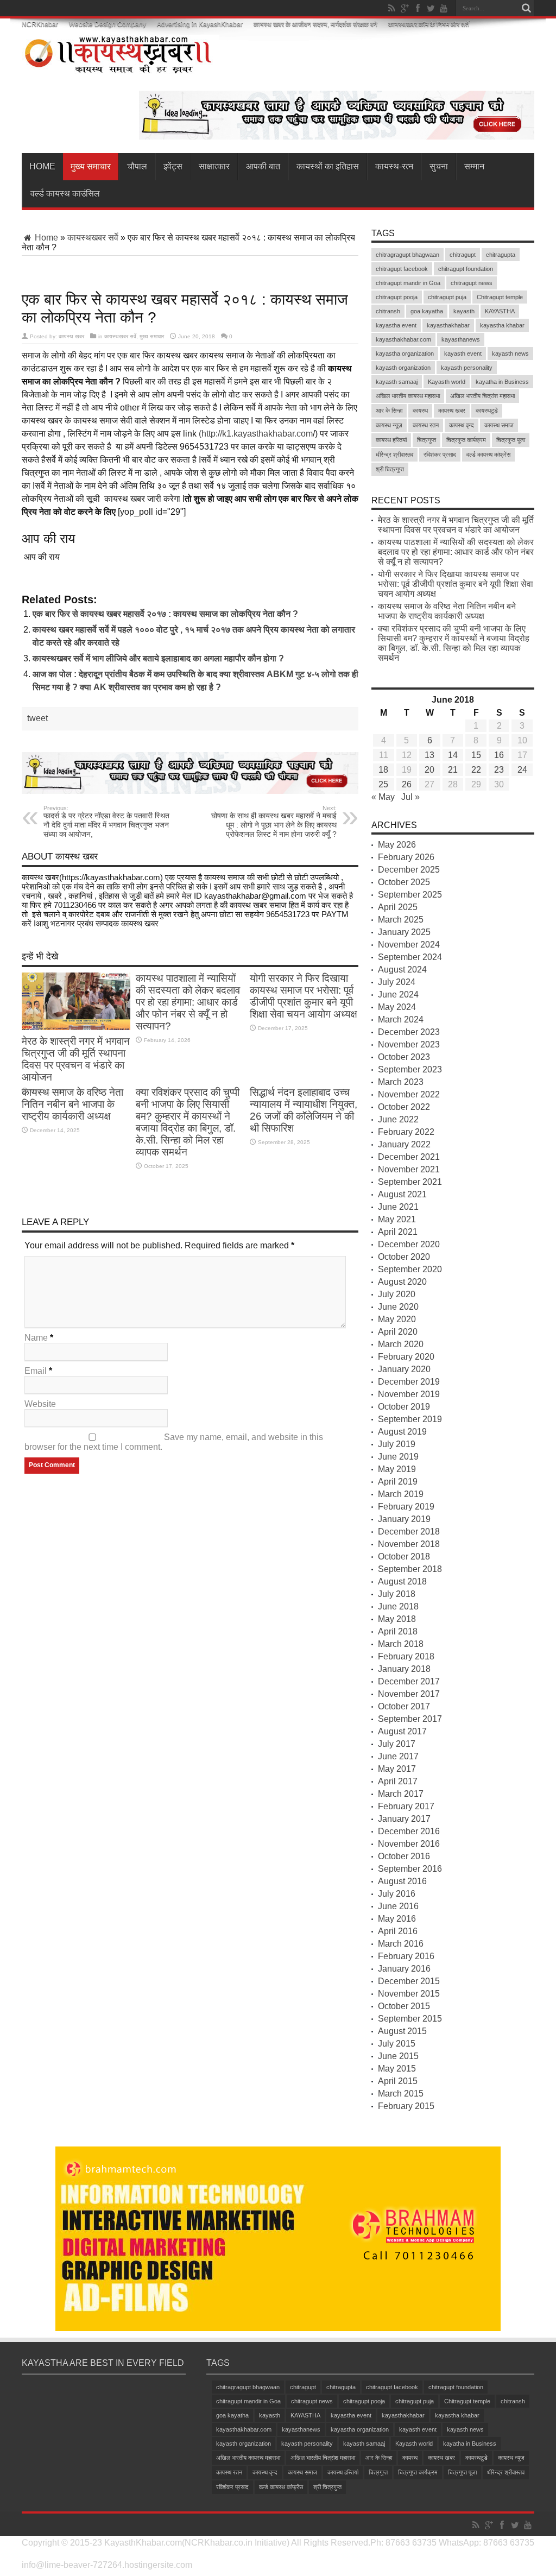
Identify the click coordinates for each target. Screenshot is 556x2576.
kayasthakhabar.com (403, 339)
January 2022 (404, 1144)
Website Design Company (108, 24)
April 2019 (398, 1482)
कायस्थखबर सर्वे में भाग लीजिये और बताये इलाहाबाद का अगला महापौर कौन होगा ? (158, 658)
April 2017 (398, 1781)
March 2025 (401, 920)
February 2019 (406, 1507)
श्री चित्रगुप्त (390, 469)
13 (429, 755)
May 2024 (397, 1007)
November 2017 (409, 1694)
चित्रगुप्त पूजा (511, 440)
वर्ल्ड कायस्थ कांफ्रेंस (488, 454)
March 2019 (401, 1494)
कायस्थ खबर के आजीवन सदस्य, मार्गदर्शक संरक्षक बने (315, 24)
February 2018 (406, 1656)
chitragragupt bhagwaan (407, 255)
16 (499, 755)
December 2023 (409, 1032)
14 (453, 755)
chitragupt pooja (397, 297)
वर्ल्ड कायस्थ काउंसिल (65, 194)
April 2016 (398, 1931)
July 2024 (397, 982)
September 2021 (410, 1182)
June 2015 (398, 2056)
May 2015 (397, 2069)
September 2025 (410, 895)
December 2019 (409, 1382)
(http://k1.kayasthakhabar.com (256, 434)
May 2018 (397, 1619)
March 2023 (401, 1082)
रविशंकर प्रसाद (440, 454)
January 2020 (404, 1369)
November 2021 (409, 1169)
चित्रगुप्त (427, 440)
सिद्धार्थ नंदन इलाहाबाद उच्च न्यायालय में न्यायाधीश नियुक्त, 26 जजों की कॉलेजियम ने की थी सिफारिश (304, 1110)
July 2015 (397, 2044)
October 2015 (404, 2006)
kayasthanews (461, 339)
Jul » (410, 797)
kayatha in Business (502, 382)
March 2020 (401, 1344)
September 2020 (410, 1269)
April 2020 (398, 1332)
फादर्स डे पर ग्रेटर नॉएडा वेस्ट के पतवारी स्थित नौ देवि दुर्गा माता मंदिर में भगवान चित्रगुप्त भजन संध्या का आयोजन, (106, 822)
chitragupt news (472, 283)
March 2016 (401, 1944)
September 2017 (410, 1719)
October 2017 (404, 1706)
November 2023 (409, 1044)
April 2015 (398, 2081)
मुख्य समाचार (91, 166)
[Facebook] (418, 8)
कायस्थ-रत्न (394, 166)
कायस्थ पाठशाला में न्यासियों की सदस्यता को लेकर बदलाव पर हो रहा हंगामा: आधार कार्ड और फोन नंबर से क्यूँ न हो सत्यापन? (188, 1002)
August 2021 (402, 1194)
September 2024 (410, 957)
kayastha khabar (502, 325)
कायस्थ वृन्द (462, 425)
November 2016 (409, 1844)
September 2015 (410, 2019)
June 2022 (398, 1119)
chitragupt (463, 255)
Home (42, 166)
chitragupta (501, 255)
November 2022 (409, 1094)
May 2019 (397, 1469)
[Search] (526, 8)
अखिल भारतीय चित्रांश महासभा (482, 396)
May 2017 (397, 1769)
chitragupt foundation (466, 269)
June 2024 (398, 995)
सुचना (439, 166)
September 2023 (410, 1069)
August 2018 (402, 1581)
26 (407, 784)
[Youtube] (444, 8)
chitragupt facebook (402, 269)
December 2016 (409, 1831)
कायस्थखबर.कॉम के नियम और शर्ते (429, 24)
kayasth (464, 311)
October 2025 (404, 882)
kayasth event (463, 353)
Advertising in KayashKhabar (200, 24)
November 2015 (409, 1994)
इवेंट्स (173, 166)
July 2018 (397, 1594)
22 (476, 770)
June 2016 (398, 1906)
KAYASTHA (500, 311)
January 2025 (404, 932)
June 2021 (398, 1207)
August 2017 (402, 1731)
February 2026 (406, 857)
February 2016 (406, 1956)
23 (499, 770)
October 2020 (404, 1257)
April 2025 (398, 907)
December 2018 (409, 1532)
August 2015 (402, 2031)
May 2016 (397, 1919)
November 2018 (409, 1544)
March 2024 (401, 1019)
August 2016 (402, 1881)
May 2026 (397, 845)
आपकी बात (263, 166)
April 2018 (398, 1631)
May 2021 (397, 1219)
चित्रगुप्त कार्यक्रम (466, 440)
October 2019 (404, 1407)
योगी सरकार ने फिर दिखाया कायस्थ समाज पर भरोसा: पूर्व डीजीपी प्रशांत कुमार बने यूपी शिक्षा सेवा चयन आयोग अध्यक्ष (304, 996)
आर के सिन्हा (389, 411)
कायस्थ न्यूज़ (389, 425)
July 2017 (397, 1744)
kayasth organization (403, 368)
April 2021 (398, 1232)
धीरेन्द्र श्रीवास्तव (394, 454)
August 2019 (402, 1432)
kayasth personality (467, 368)
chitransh (388, 311)
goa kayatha (427, 311)
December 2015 (409, 1981)
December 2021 (409, 1157)
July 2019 (397, 1444)
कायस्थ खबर (71, 336)
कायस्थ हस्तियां (391, 440)
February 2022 (406, 1132)
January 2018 (404, 1669)
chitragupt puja (447, 297)
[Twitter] (431, 8)
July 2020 (397, 1294)
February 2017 (406, 1806)
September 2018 (410, 1569)
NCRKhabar (40, 24)
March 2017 (401, 1794)
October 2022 (404, 1107)
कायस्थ (420, 411)
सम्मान (474, 166)
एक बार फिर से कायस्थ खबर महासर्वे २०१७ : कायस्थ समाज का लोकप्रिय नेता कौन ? (165, 614)
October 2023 (404, 1057)
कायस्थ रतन (426, 425)
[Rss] (391, 8)
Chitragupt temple (500, 297)
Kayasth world (447, 382)
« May (383, 797)
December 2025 (409, 870)
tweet (37, 718)
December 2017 (409, 1681)
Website (40, 1404)
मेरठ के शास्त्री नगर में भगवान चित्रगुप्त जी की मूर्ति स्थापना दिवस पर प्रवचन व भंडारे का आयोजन (76, 1059)
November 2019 (409, 1394)
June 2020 (398, 1307)
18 (383, 770)
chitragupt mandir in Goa (408, 283)
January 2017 (404, 1819)
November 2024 (409, 945)
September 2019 (410, 1419)
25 (383, 784)
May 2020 (397, 1319)
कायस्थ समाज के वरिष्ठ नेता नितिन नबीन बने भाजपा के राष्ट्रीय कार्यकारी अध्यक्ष (72, 1104)
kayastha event (396, 325)
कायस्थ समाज (499, 425)
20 (429, 770)
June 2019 (398, 1457)
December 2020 (409, 1244)
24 (522, 770)
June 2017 (398, 1756)
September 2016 (410, 1869)
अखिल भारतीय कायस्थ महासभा (408, 396)
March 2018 (401, 1644)
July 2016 (397, 1894)
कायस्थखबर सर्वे (93, 238)
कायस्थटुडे (487, 411)
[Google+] (405, 8)
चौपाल (137, 166)
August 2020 (402, 1282)
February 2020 (406, 1357)
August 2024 (402, 970)
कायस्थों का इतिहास (328, 166)
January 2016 (404, 1969)
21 (453, 770)
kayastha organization (405, 353)
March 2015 (401, 2094)
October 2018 (404, 1557)
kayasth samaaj (397, 382)
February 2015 (406, 2106)
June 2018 (398, 1606)
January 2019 (404, 1519)
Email (36, 1371)
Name (36, 1338)
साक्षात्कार (214, 166)
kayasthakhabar (448, 325)
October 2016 (404, 1856)
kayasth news (510, 353)
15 (476, 755)
